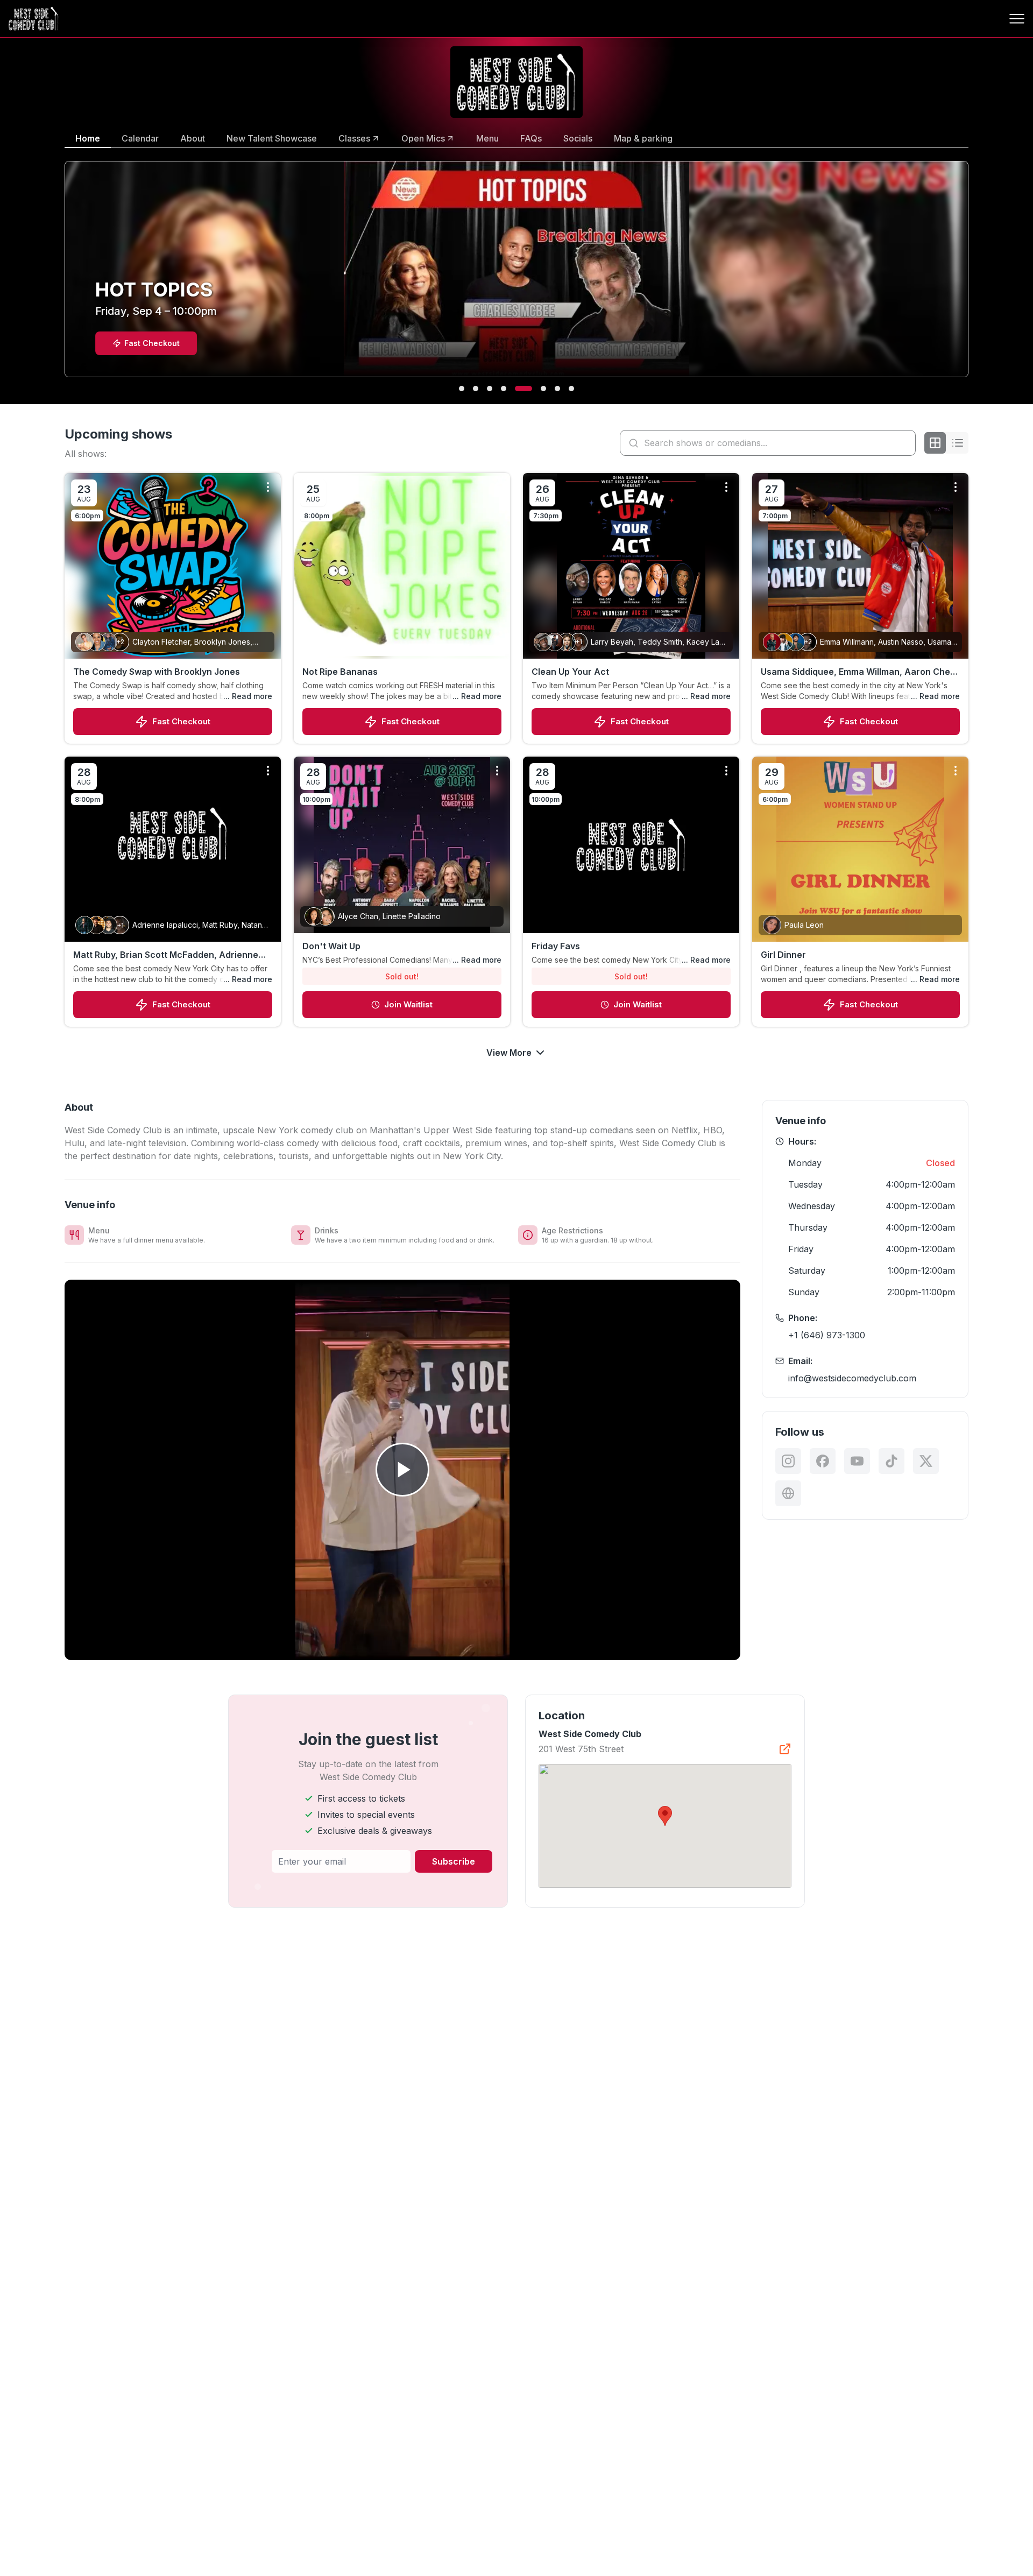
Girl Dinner (783, 955)
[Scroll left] (62, 276)
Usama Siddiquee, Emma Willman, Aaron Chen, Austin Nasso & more (859, 672)
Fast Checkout (181, 721)
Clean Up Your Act (570, 672)
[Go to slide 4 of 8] (504, 389)
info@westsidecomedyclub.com (852, 1378)
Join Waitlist (408, 1004)
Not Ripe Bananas (340, 672)
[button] (665, 1816)
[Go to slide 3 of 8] (490, 389)
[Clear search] (905, 443)
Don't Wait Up (331, 946)
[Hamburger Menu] (1017, 19)
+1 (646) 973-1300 (827, 1335)
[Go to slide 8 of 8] (571, 389)
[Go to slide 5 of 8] (518, 389)
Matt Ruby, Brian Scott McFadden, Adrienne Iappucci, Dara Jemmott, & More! (166, 955)
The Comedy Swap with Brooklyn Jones (157, 672)
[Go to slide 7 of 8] (557, 389)
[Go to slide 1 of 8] (462, 389)
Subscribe (454, 1861)
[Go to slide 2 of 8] (476, 389)
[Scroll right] (971, 276)
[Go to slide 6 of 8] (537, 389)
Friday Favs (556, 946)
